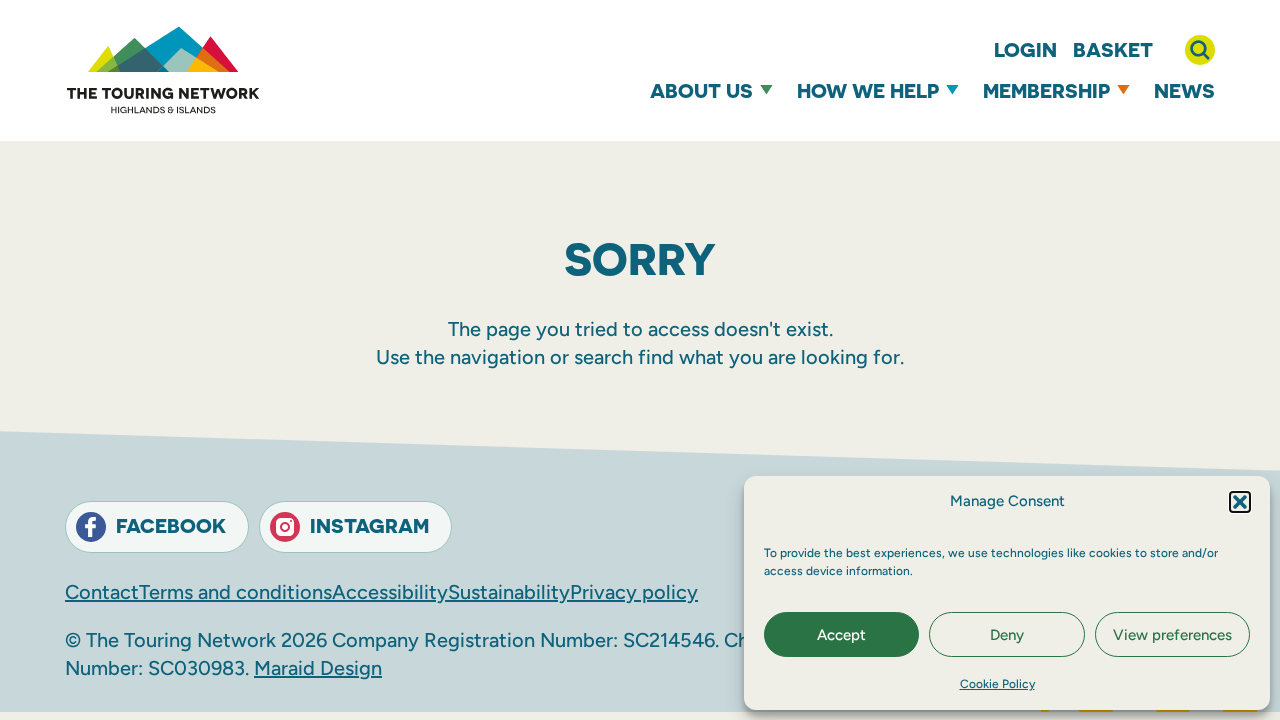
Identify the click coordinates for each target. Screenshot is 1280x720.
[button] (1240, 502)
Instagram (369, 525)
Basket (1113, 49)
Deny (1007, 635)
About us (701, 90)
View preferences (1172, 635)
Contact (102, 592)
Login (1025, 49)
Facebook (171, 525)
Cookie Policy (997, 684)
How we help (868, 90)
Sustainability (509, 592)
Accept (841, 635)
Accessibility (390, 592)
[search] (1200, 50)
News (1184, 90)
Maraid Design (318, 668)
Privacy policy (634, 592)
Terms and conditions (235, 592)
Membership (1046, 90)
